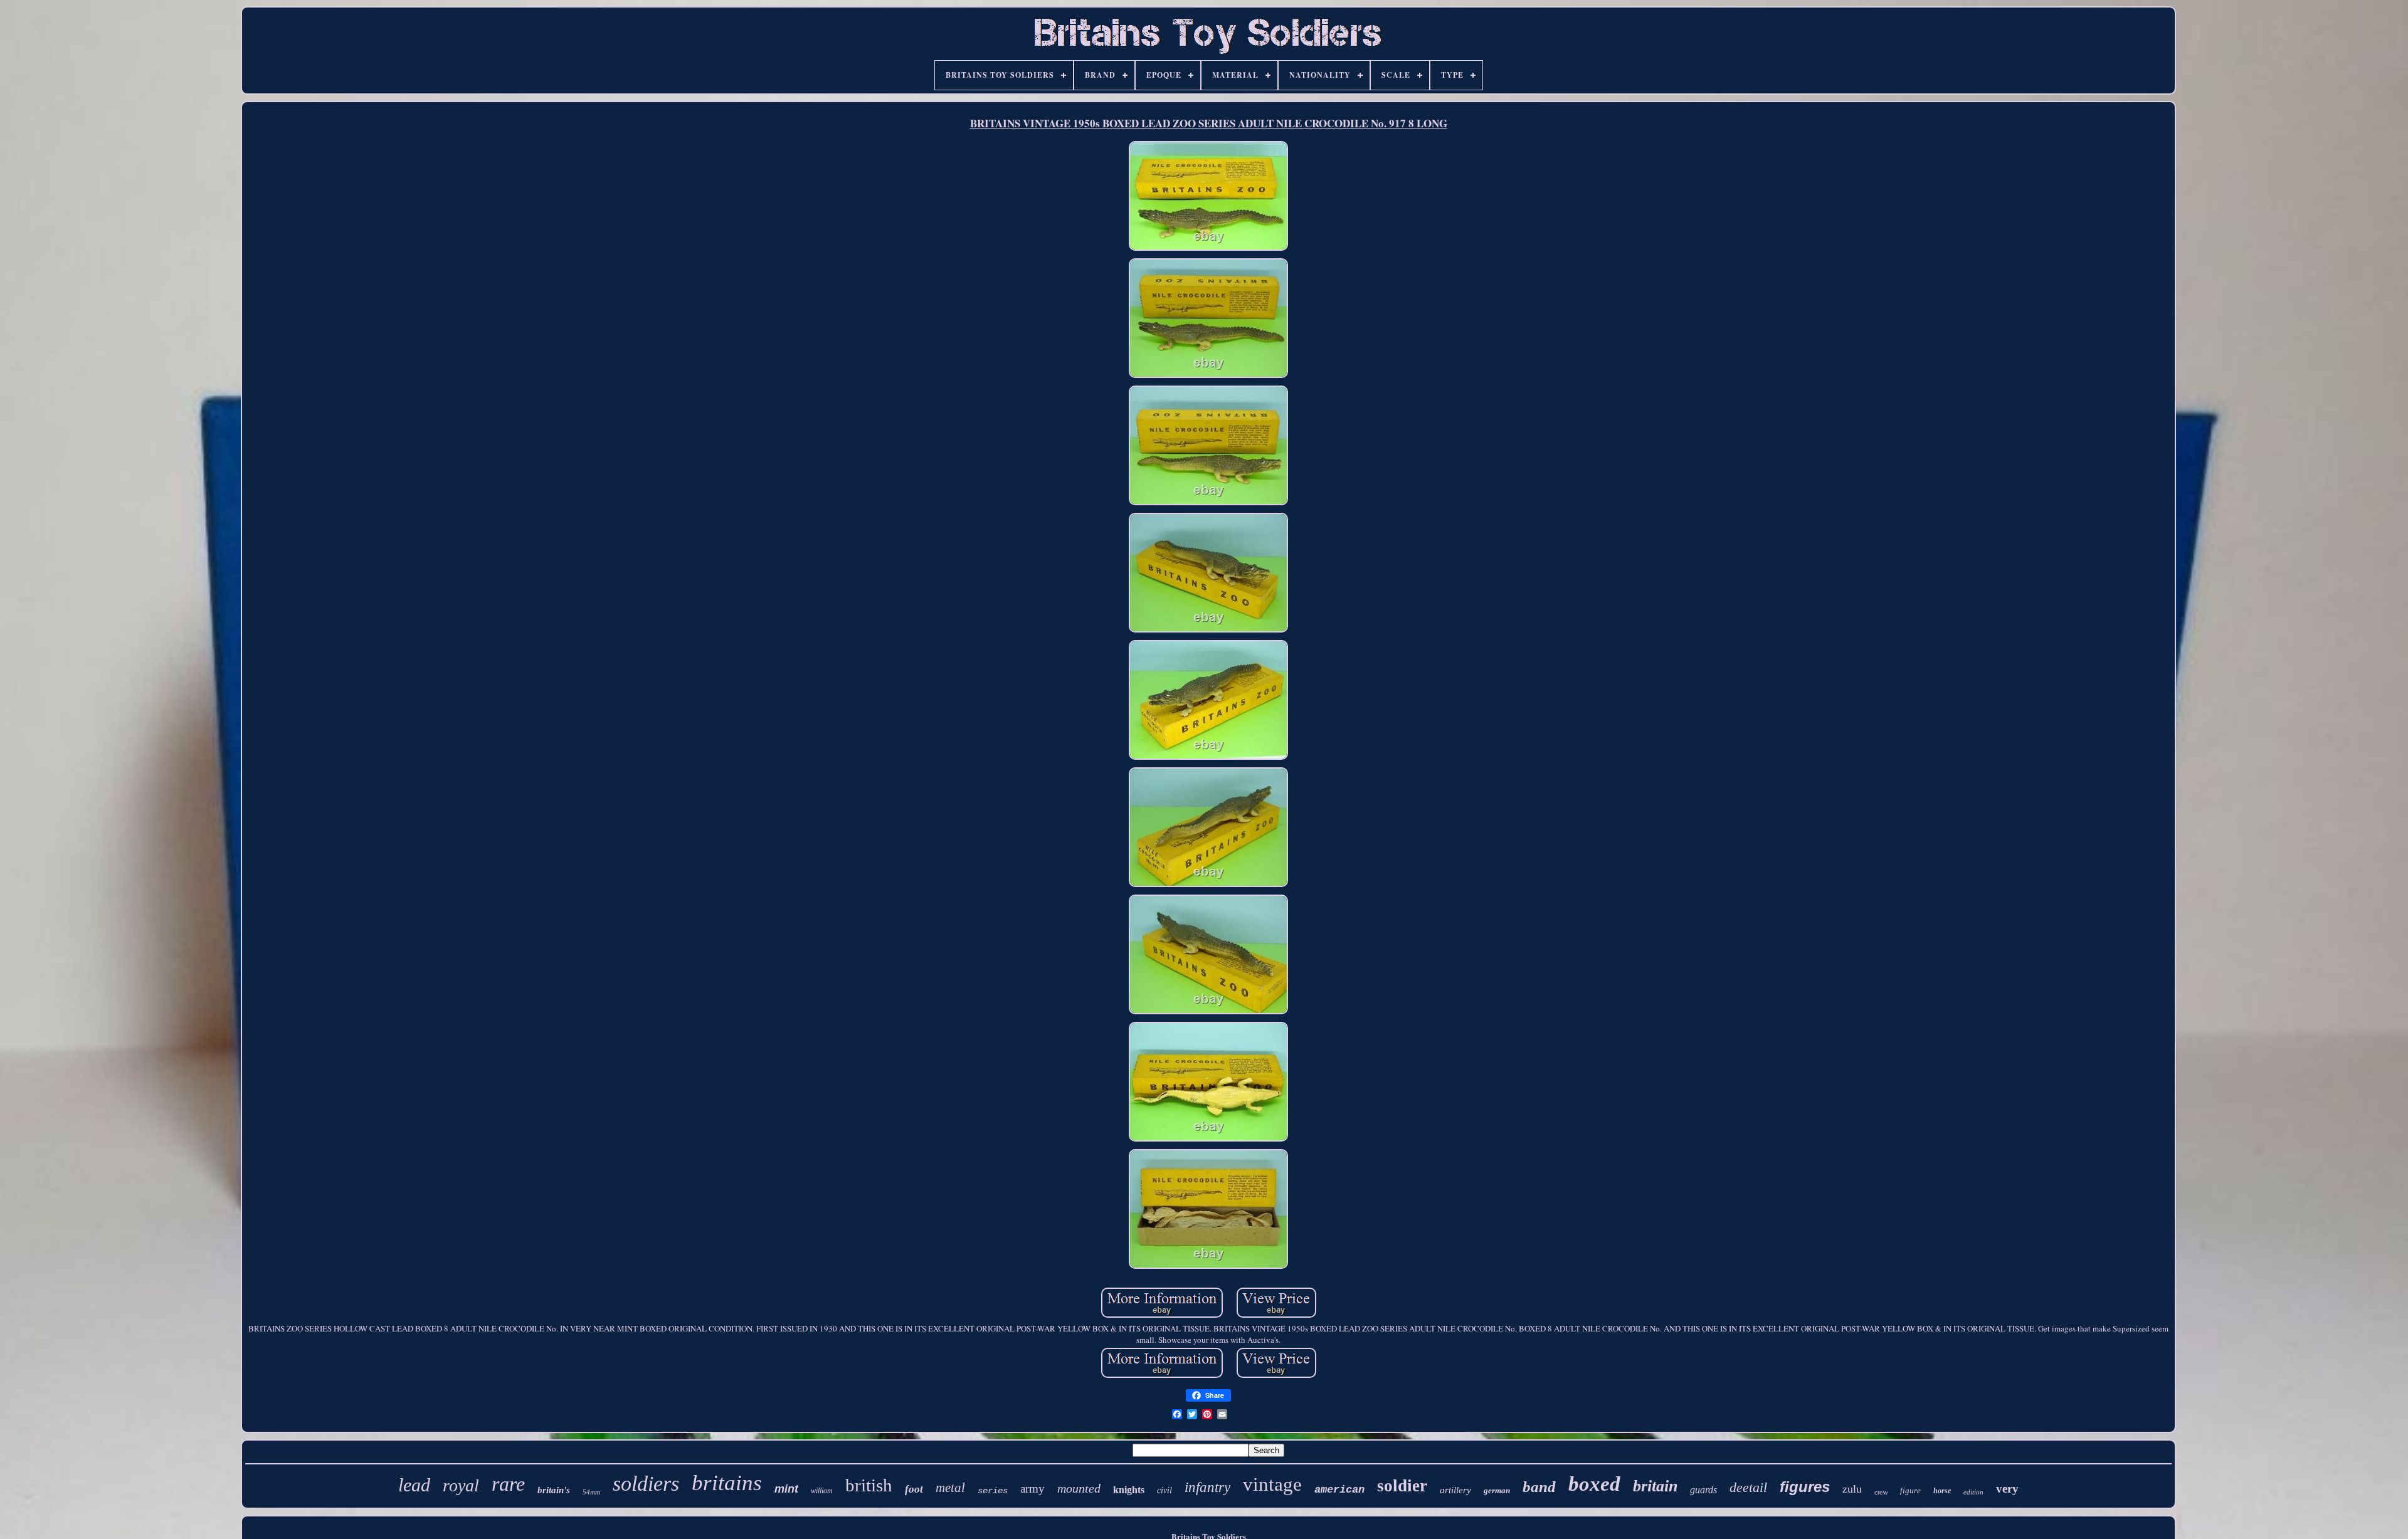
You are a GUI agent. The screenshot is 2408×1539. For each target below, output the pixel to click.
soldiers (646, 1484)
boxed (1594, 1484)
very (2007, 1489)
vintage (1272, 1484)
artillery (1455, 1490)
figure (1910, 1490)
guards (1703, 1490)
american (1339, 1490)
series (993, 1491)
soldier (1402, 1486)
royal (461, 1485)
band (1539, 1487)
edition (1973, 1492)
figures (1805, 1487)
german (1497, 1490)
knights (1129, 1490)
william (822, 1491)
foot (914, 1489)
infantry (1207, 1487)
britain (1655, 1486)
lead (414, 1485)
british (869, 1485)
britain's (554, 1490)
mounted (1079, 1488)
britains (727, 1483)
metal (950, 1488)
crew (1881, 1492)
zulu (1852, 1489)
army (1032, 1489)
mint (786, 1489)
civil (1164, 1490)
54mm (591, 1492)
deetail (1748, 1487)
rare (508, 1484)
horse (1942, 1491)
